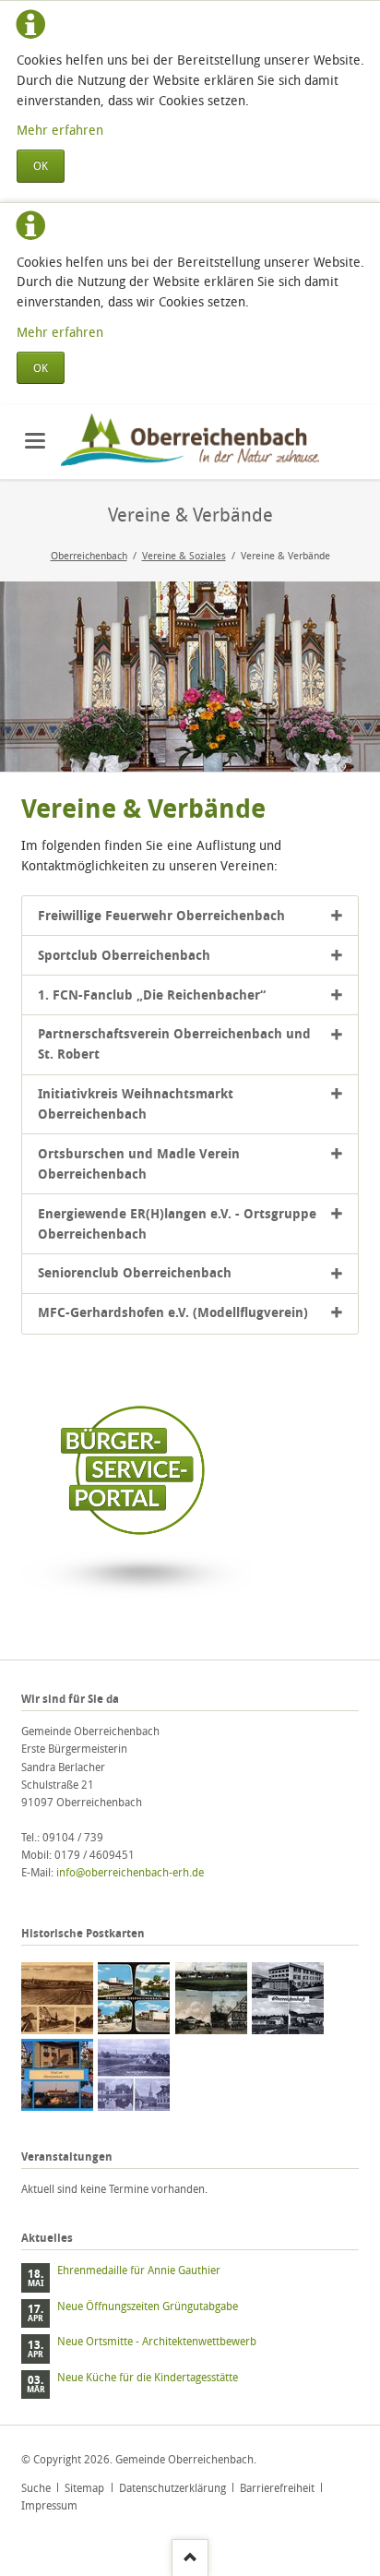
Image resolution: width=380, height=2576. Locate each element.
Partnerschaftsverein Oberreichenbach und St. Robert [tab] (174, 1043)
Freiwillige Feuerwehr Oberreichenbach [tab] (161, 915)
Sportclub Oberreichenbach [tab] (124, 955)
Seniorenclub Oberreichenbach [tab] (135, 1272)
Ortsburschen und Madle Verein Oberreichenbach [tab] (139, 1163)
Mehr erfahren (60, 130)
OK (41, 166)
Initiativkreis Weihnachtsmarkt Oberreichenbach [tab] (136, 1103)
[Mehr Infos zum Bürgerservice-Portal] (137, 1607)
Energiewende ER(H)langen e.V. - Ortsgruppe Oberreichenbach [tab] (177, 1223)
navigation (35, 441)
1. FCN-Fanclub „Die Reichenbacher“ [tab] (152, 994)
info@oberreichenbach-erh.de (130, 1872)
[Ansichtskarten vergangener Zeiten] (57, 1998)
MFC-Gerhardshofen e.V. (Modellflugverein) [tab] (173, 1312)
